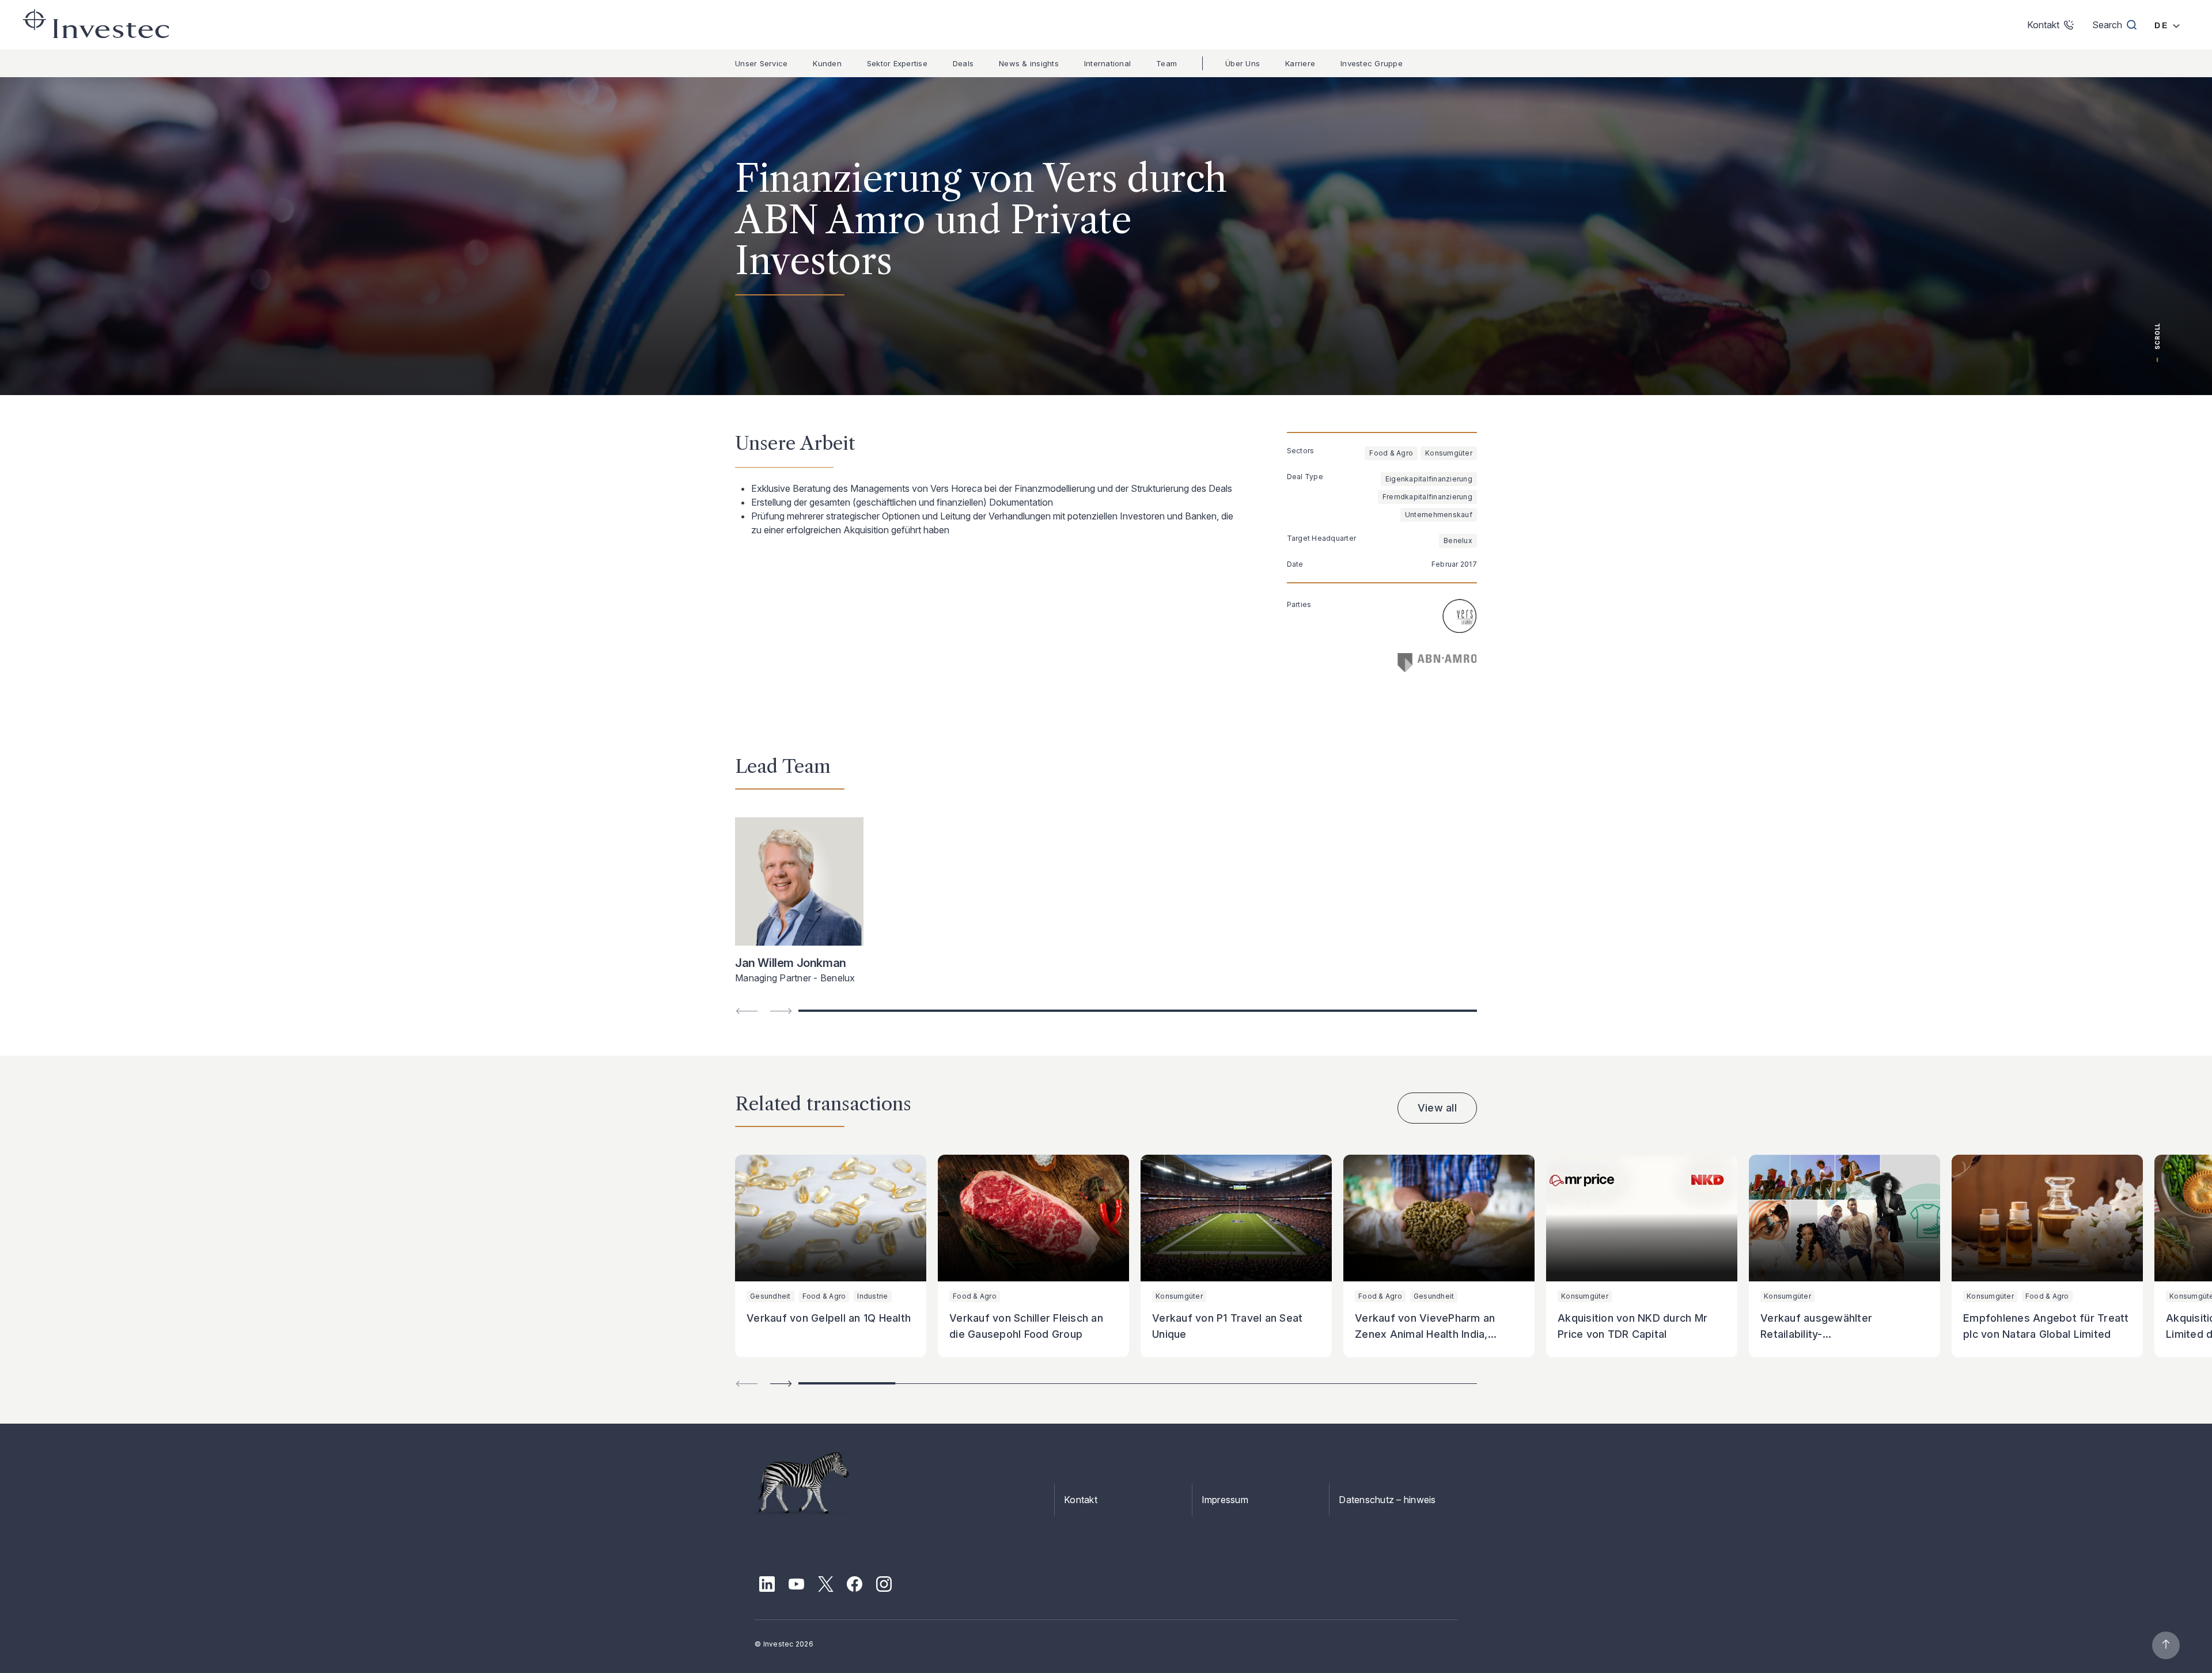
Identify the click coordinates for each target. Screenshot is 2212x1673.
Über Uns (1243, 63)
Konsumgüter (1449, 453)
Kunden (827, 63)
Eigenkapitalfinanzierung (1429, 479)
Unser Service (761, 63)
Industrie (872, 1296)
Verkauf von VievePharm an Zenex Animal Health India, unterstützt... (1425, 1334)
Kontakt (1081, 1500)
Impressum (1225, 1500)
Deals (963, 63)
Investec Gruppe (1372, 63)
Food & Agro (1391, 453)
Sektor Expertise (897, 63)
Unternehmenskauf (1439, 515)
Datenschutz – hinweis (1387, 1500)
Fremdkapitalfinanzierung (1427, 497)
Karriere (1300, 63)
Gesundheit (770, 1296)
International (1107, 63)
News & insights (1029, 63)
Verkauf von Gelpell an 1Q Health (829, 1318)
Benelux (1458, 540)
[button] (781, 1384)
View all (1437, 1108)
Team (1166, 63)
